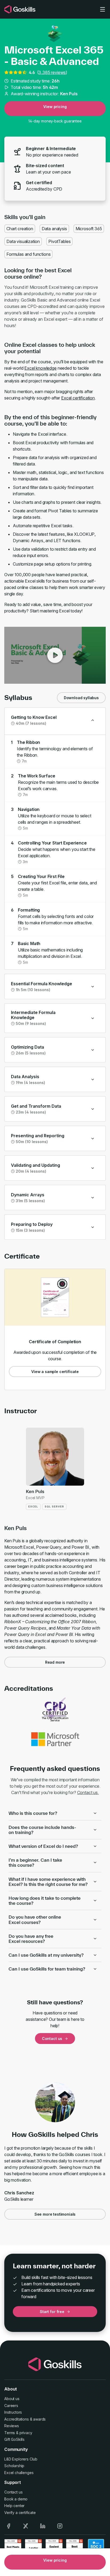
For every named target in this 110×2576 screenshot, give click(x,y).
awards (39, 2419)
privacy (26, 2433)
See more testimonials (55, 2214)
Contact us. (88, 1792)
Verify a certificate (20, 2513)
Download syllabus (81, 698)
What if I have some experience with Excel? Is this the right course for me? (48, 1882)
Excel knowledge (40, 368)
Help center (14, 2506)
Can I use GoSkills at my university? (46, 1955)
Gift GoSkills (14, 2439)
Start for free (52, 2312)
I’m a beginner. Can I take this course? (35, 1862)
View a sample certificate (55, 1372)
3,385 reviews (52, 72)
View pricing (55, 107)
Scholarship (14, 2466)
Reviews (12, 2426)
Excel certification (78, 398)
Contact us (52, 2039)
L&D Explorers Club (21, 2459)
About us (12, 2399)
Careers (11, 2406)
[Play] (55, 655)
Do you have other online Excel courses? (35, 1919)
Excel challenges (19, 2473)
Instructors (13, 2412)
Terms (10, 2433)
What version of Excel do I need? (43, 1846)
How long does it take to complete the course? (45, 1901)
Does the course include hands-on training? (42, 1830)
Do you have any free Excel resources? (31, 1939)
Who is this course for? (33, 1813)
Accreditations (17, 2419)
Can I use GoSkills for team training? (47, 1969)
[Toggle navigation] (103, 9)
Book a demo (16, 2499)
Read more (55, 1662)
